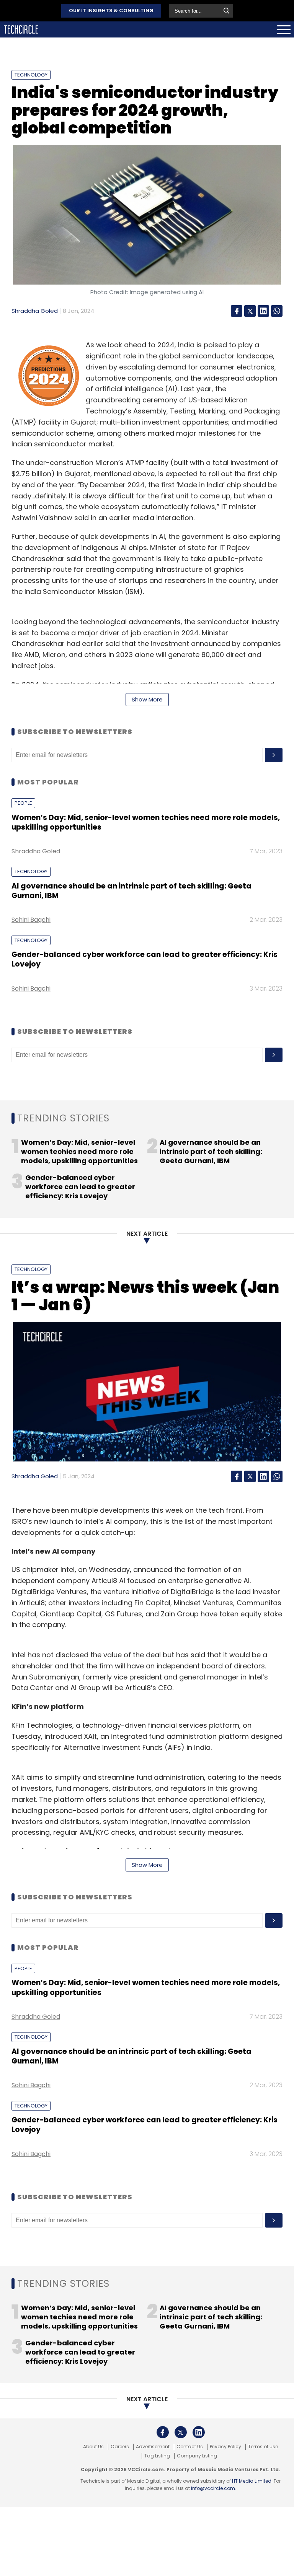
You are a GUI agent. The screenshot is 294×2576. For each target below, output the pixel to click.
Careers (120, 2447)
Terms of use (263, 2447)
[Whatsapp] (277, 311)
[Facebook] (237, 311)
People (23, 803)
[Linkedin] (263, 311)
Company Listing (197, 2456)
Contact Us (190, 2447)
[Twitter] (250, 311)
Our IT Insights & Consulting (111, 11)
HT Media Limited (252, 2481)
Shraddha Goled (35, 311)
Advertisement (153, 2447)
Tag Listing (157, 2456)
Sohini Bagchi (31, 920)
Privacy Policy (225, 2447)
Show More (147, 699)
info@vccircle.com (213, 2488)
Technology (31, 75)
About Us (93, 2447)
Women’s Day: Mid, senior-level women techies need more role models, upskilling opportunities (146, 822)
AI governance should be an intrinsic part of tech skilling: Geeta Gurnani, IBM (131, 891)
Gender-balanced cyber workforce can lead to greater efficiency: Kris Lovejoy (145, 959)
